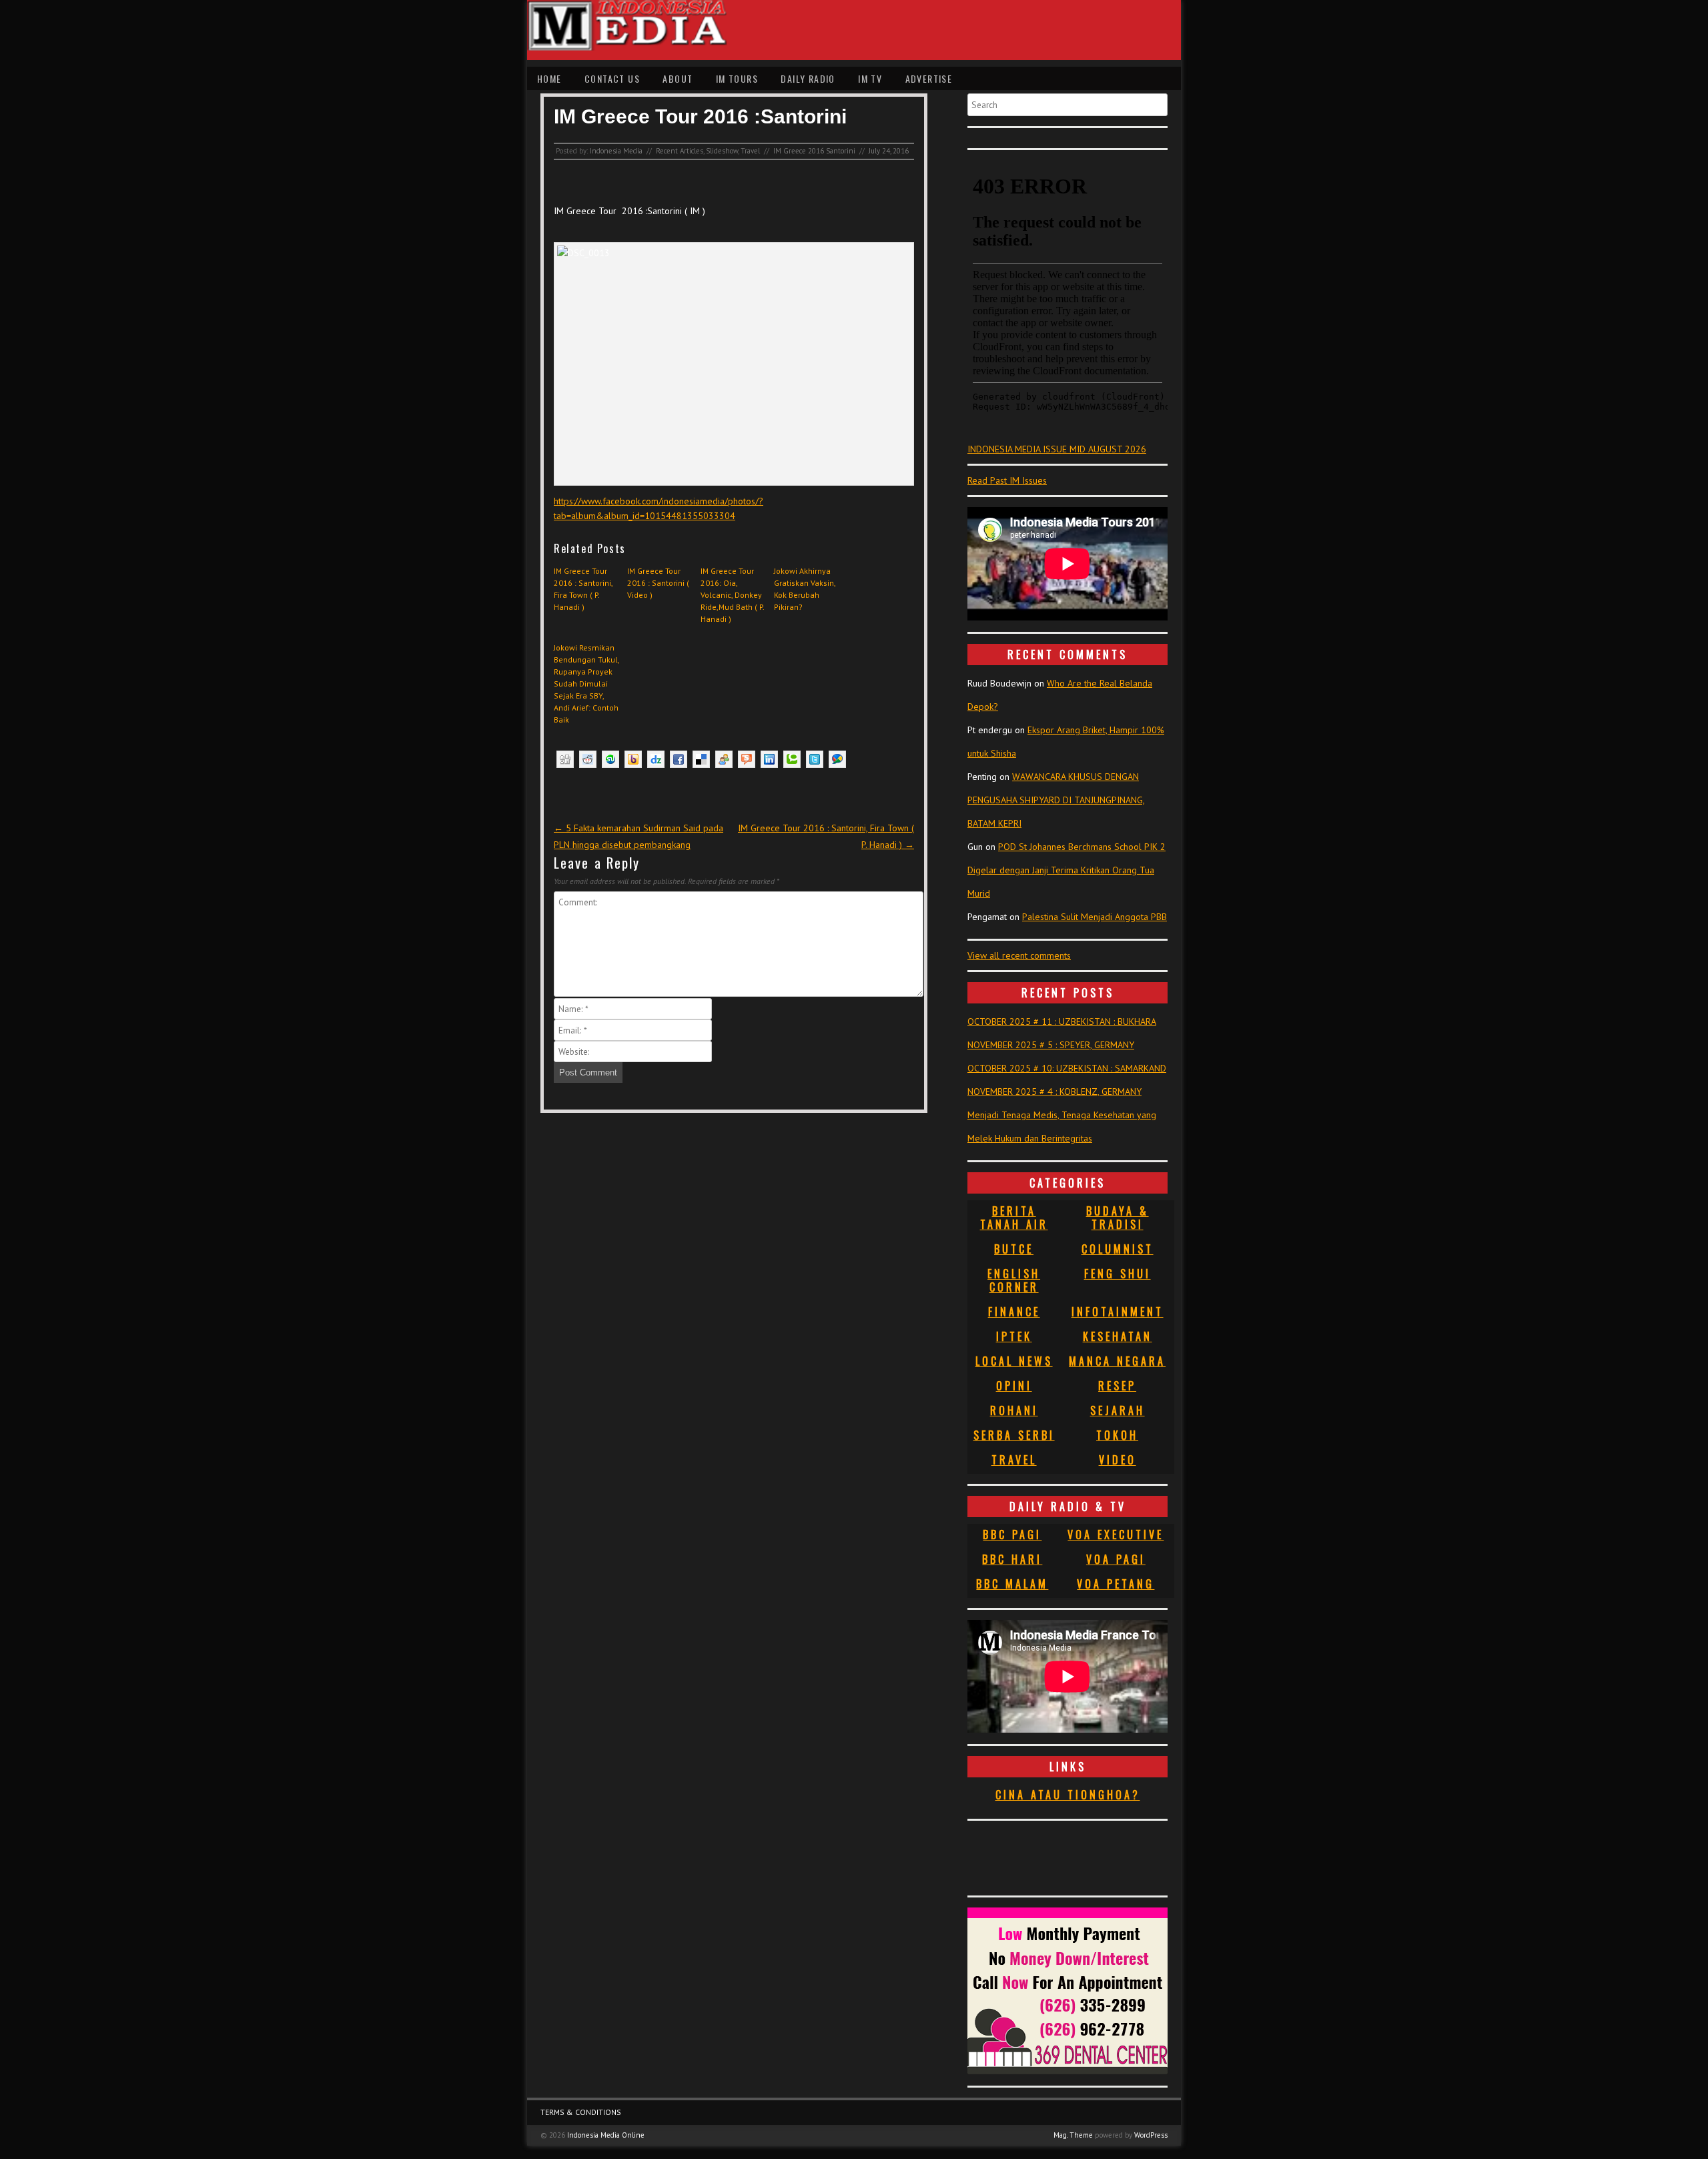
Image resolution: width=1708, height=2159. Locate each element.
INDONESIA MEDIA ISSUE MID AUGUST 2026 (1057, 449)
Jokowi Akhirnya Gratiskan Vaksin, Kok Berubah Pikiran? (805, 589)
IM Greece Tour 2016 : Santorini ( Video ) (658, 583)
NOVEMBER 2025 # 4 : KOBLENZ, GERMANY (1054, 1092)
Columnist (1118, 1249)
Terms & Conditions (581, 2112)
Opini (1014, 1386)
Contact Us (612, 78)
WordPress (1151, 2135)
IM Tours (737, 78)
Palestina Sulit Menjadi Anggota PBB (1095, 917)
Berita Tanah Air (1014, 1218)
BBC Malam (1012, 1584)
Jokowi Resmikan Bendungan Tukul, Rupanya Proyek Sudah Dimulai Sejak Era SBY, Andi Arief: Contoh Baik (587, 684)
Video (1118, 1460)
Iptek (1014, 1336)
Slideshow (722, 151)
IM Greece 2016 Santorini (814, 151)
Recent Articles (680, 151)
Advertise (929, 78)
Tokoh (1117, 1435)
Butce (1014, 1249)
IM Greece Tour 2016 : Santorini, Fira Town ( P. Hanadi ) (583, 589)
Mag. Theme (1073, 2135)
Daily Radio (808, 78)
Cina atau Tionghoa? (1068, 1795)
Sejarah (1118, 1410)
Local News (1014, 1361)
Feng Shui (1118, 1274)
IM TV (870, 78)
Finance (1014, 1312)
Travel (750, 151)
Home (549, 78)
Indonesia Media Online (606, 2135)
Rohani (1014, 1410)
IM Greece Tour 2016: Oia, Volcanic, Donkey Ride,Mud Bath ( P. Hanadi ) (732, 595)
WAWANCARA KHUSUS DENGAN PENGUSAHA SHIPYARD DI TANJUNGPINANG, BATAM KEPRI (1056, 800)
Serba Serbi (1014, 1435)
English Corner (1014, 1280)
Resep (1117, 1386)
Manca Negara (1117, 1361)
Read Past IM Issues (1007, 480)
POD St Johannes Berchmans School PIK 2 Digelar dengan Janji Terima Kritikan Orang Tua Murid (1066, 870)
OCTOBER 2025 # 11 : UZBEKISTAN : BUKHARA (1062, 1021)
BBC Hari (1012, 1559)
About (678, 78)
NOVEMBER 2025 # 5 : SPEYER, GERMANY (1051, 1045)
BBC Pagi (1012, 1535)
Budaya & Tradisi (1118, 1218)
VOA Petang (1116, 1584)
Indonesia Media (616, 151)
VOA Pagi (1116, 1559)
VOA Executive (1116, 1535)
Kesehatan (1118, 1336)
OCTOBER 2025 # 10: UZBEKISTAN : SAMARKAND (1067, 1068)
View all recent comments (1019, 955)
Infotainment (1118, 1312)
